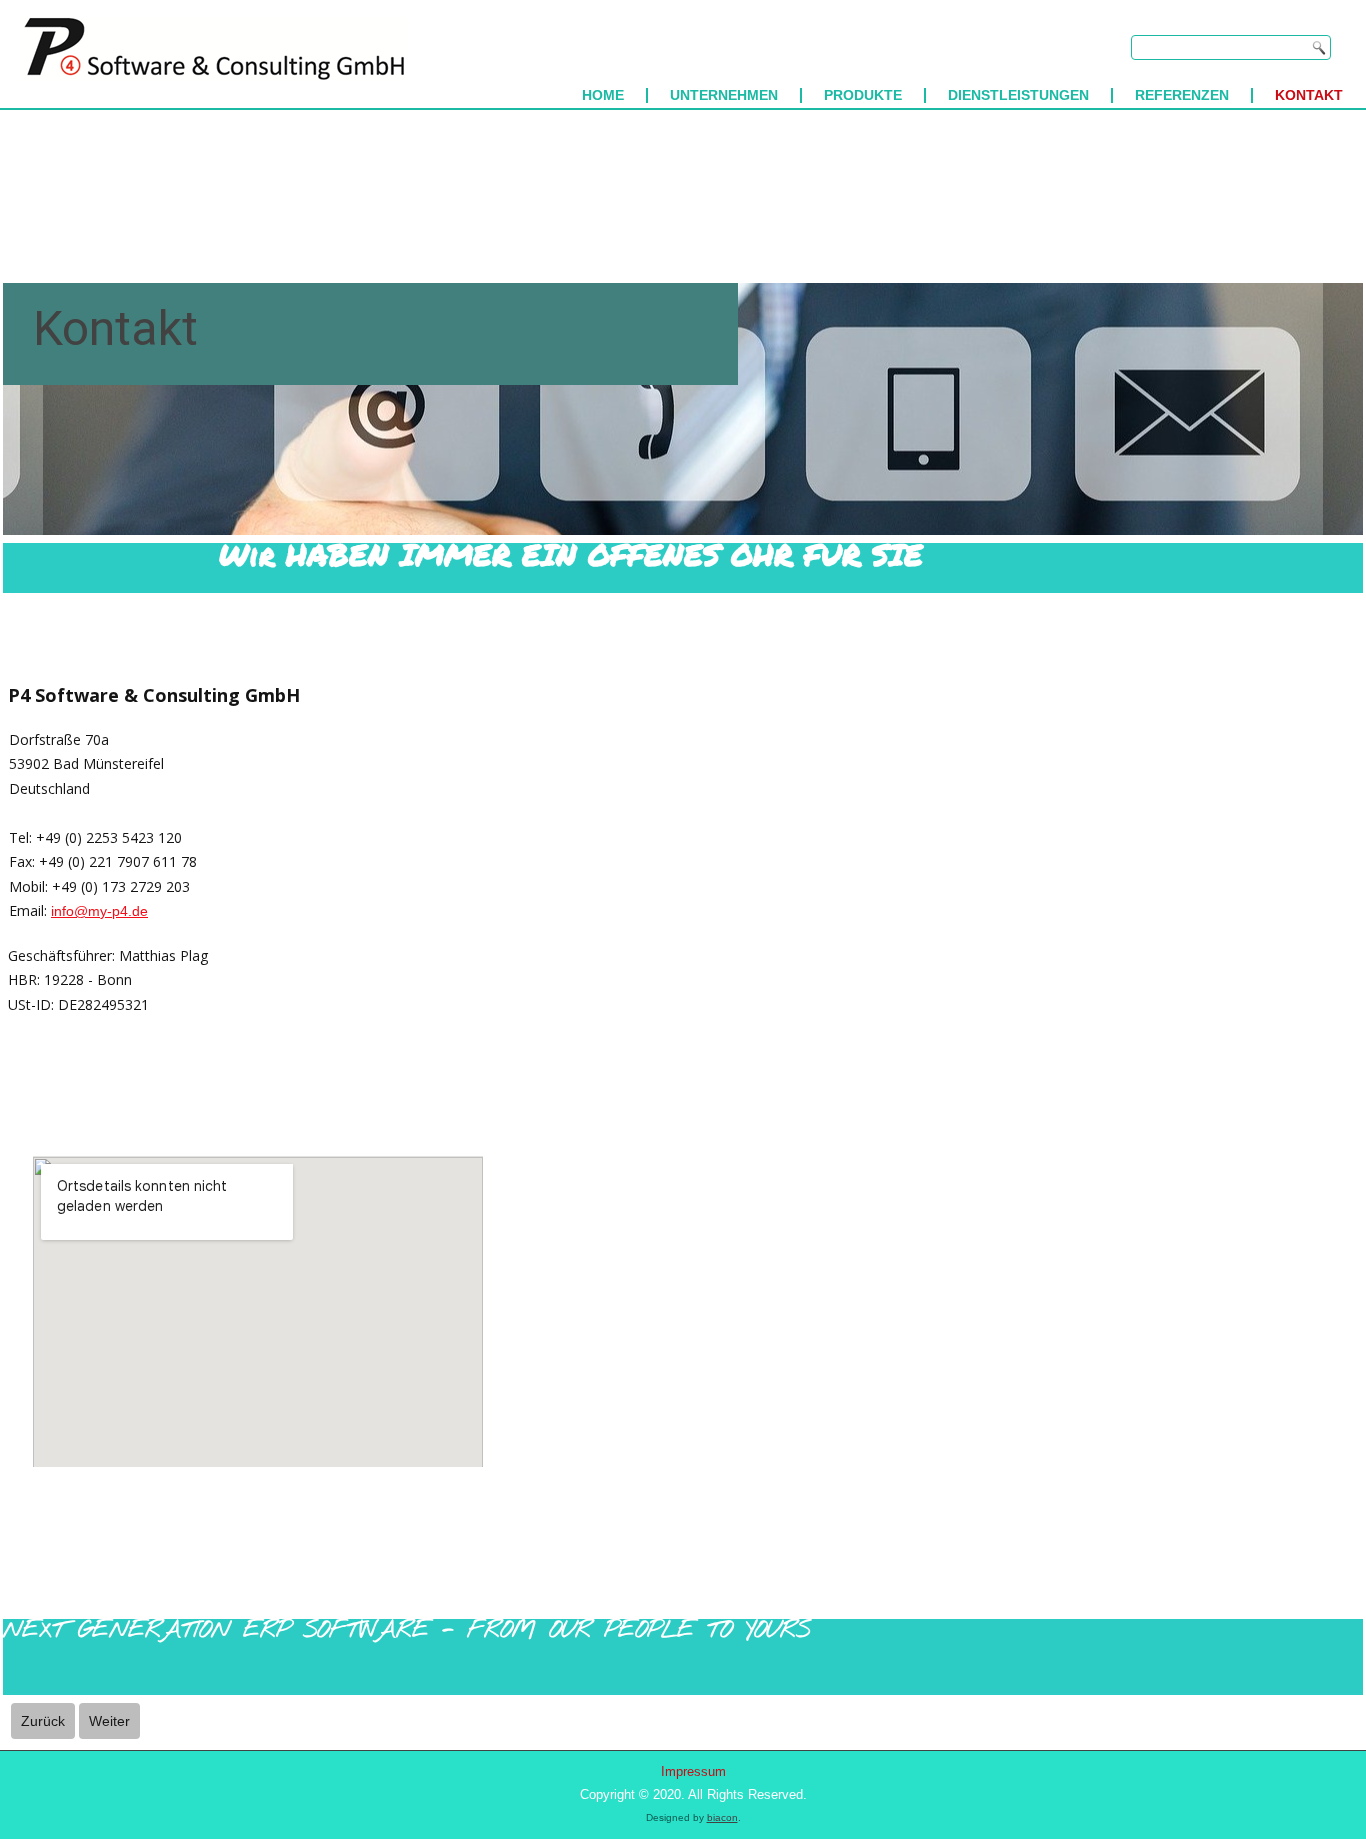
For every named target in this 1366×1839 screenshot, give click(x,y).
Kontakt (1309, 95)
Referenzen (1182, 95)
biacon (722, 1817)
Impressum (693, 1771)
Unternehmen (724, 95)
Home (603, 95)
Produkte (863, 95)
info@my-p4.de (99, 911)
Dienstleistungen (1018, 95)
